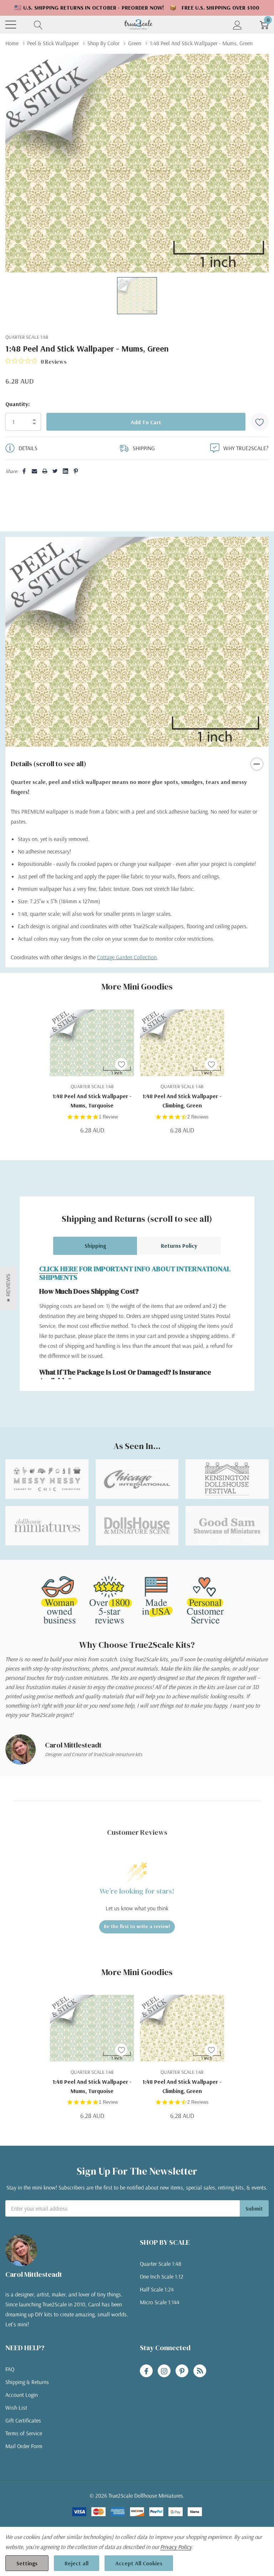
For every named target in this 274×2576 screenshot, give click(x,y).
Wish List (16, 2408)
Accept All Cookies (139, 2563)
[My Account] (237, 24)
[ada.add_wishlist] (121, 1064)
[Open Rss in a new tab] (200, 2371)
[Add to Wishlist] (260, 422)
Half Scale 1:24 (157, 2289)
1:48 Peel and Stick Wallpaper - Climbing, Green (182, 1101)
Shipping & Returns (27, 2382)
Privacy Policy (176, 2547)
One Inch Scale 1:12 (162, 2276)
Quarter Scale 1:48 (161, 2264)
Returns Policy (179, 1246)
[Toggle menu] (11, 25)
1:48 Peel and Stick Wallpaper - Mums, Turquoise (92, 1101)
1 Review (108, 1117)
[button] (8, 1288)
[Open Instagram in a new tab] (164, 2371)
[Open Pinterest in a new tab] (182, 2371)
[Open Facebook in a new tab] (146, 2371)
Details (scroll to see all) (49, 764)
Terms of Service (24, 2433)
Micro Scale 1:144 (160, 2302)
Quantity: (17, 404)
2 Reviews (198, 1117)
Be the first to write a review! (137, 1926)
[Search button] (38, 24)
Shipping (95, 1246)
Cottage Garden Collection (127, 957)
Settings (27, 2563)
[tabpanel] (137, 642)
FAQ (10, 2369)
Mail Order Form (24, 2446)
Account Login (22, 2395)
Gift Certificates (23, 2420)
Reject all (77, 2563)
